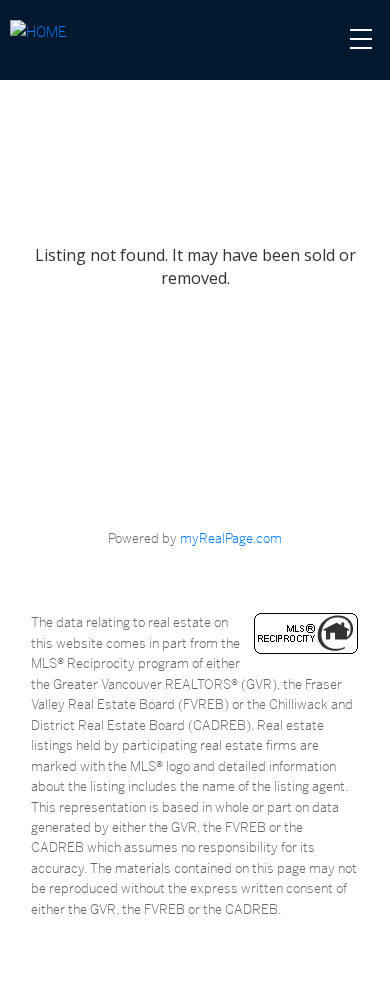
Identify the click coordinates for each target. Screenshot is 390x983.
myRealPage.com (231, 538)
